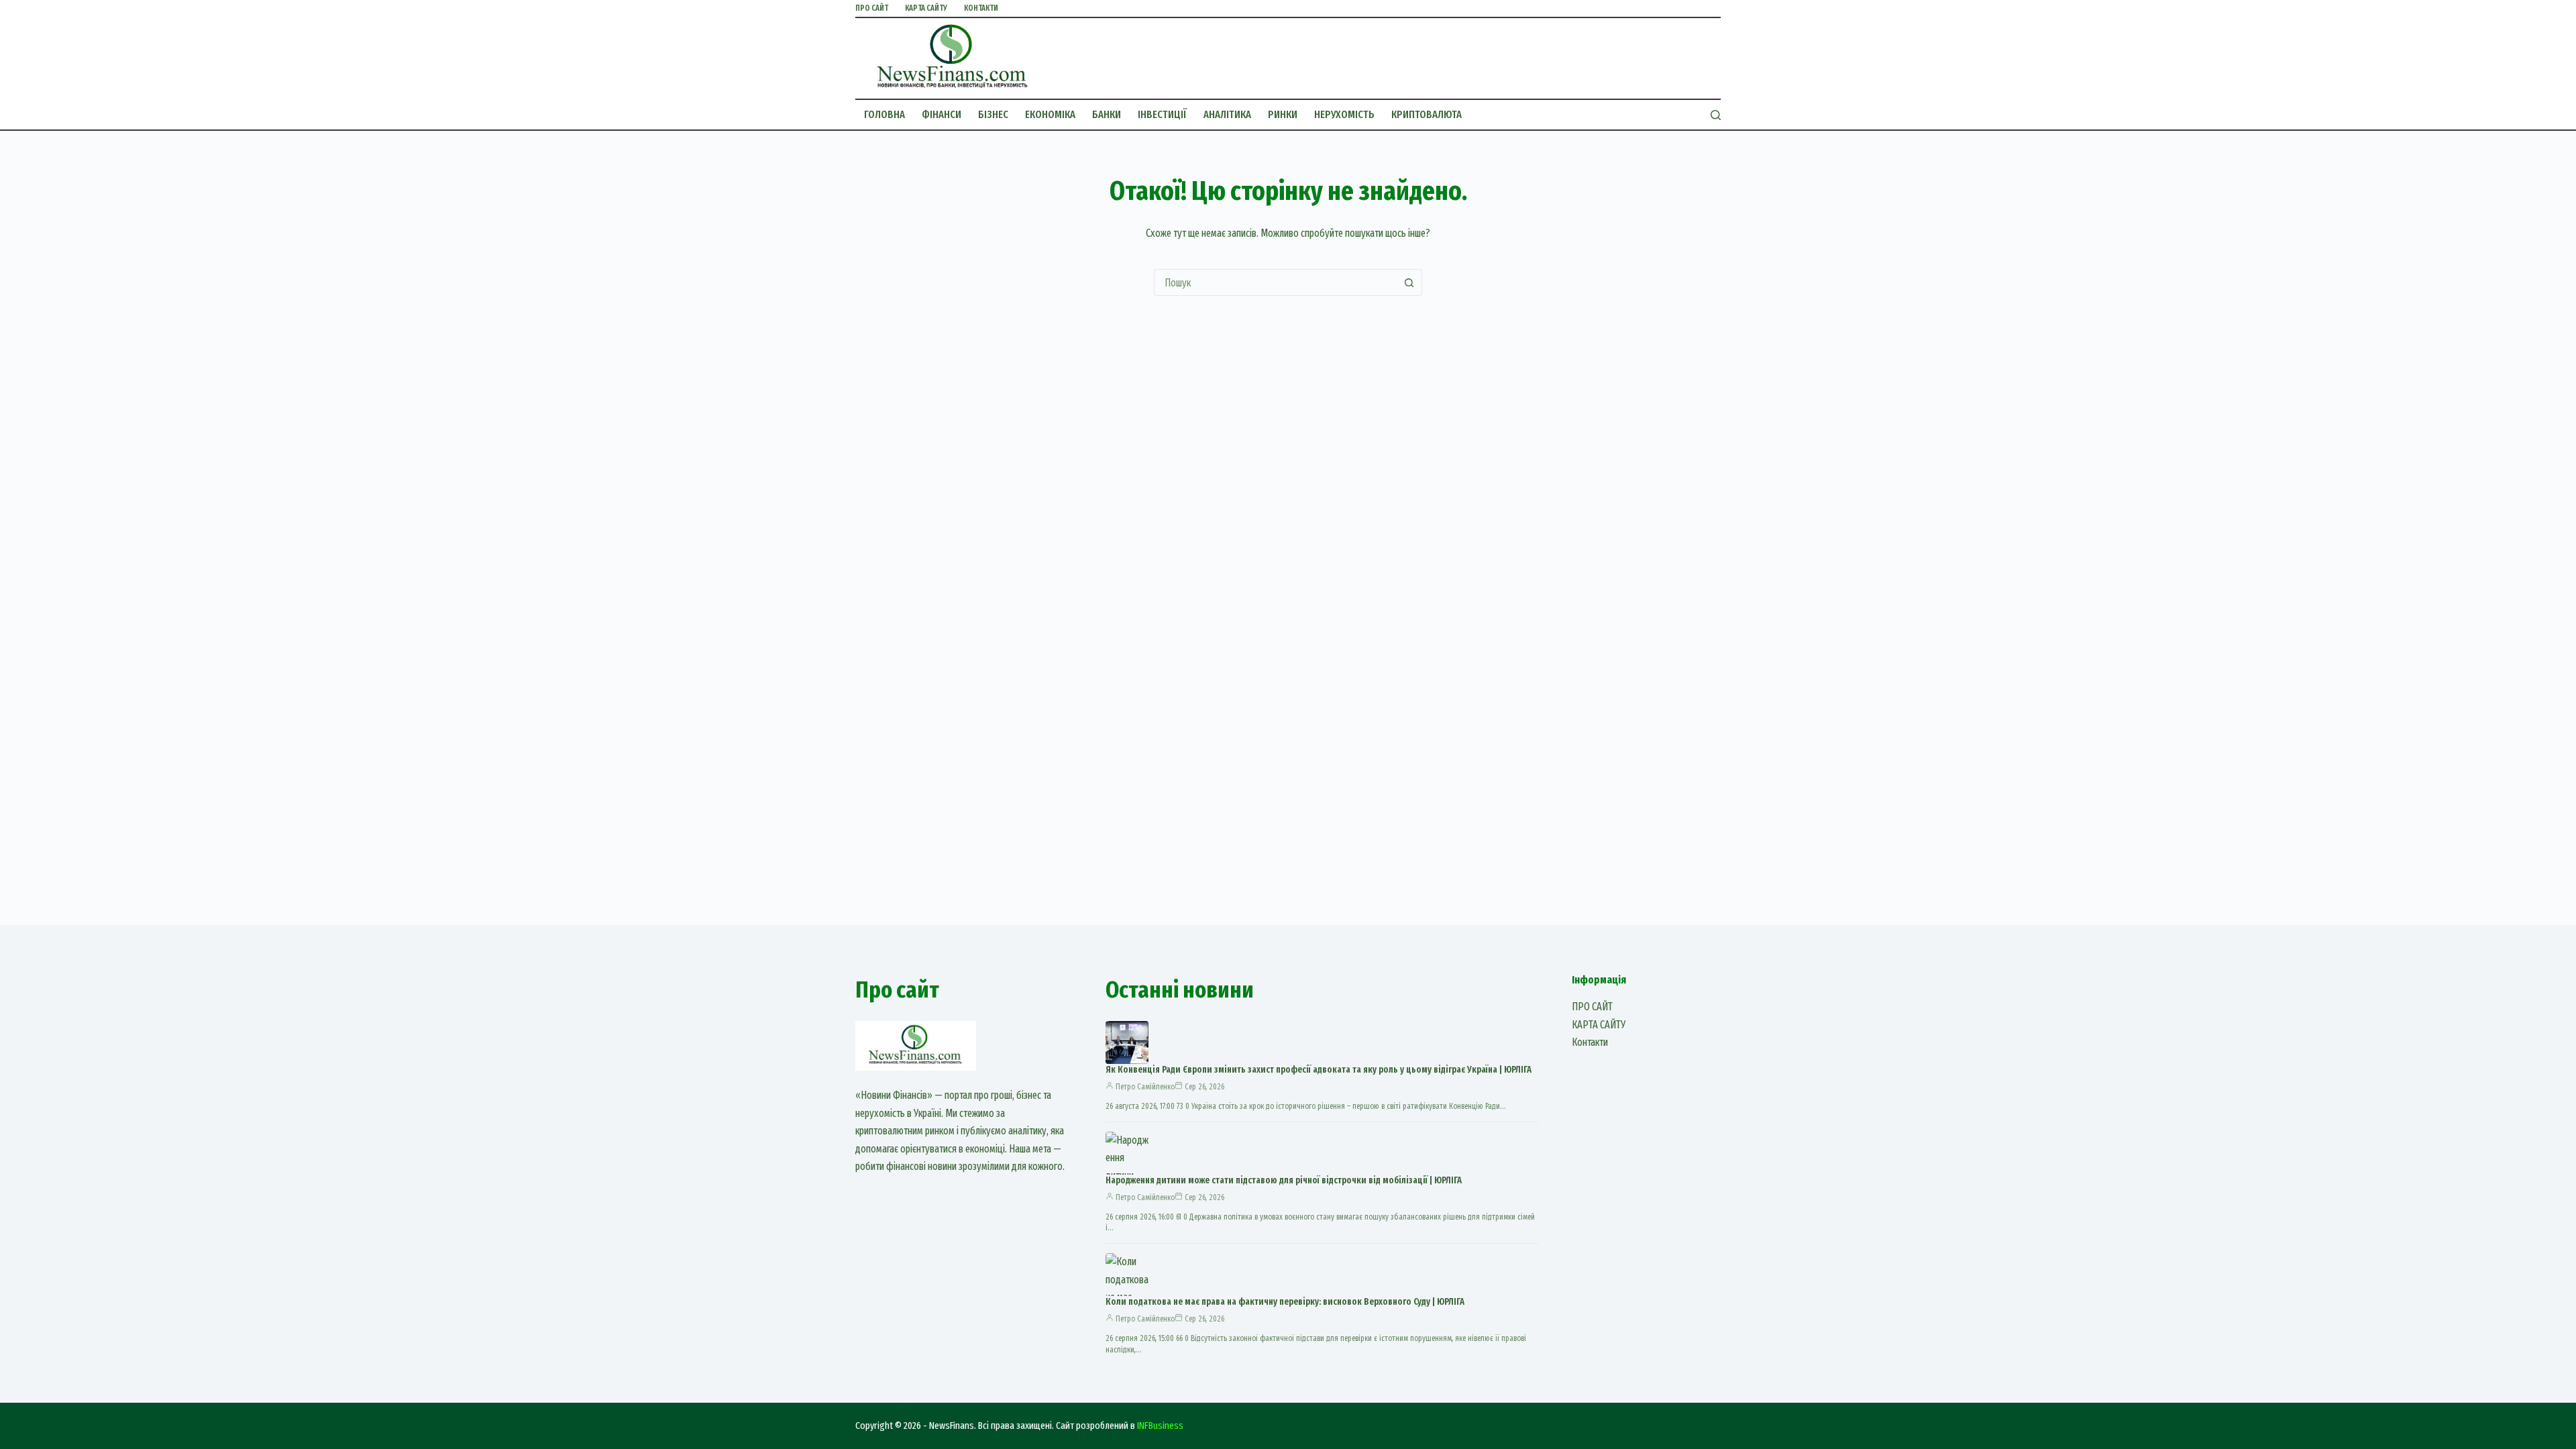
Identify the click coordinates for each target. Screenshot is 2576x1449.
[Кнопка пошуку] (1409, 282)
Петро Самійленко (1145, 1087)
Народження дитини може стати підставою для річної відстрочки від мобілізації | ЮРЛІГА (1284, 1180)
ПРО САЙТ (872, 8)
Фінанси (942, 114)
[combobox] (1275, 282)
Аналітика (1227, 114)
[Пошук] (1716, 115)
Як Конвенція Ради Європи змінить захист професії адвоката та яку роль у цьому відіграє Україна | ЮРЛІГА (1319, 1070)
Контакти (981, 8)
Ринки (1283, 114)
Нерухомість (1344, 114)
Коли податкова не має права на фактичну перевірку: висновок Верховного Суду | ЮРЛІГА (1285, 1302)
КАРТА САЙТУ (926, 8)
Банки (1107, 114)
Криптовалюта (1427, 114)
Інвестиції (1162, 114)
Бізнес (993, 114)
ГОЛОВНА (884, 114)
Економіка (1050, 114)
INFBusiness (1160, 1426)
